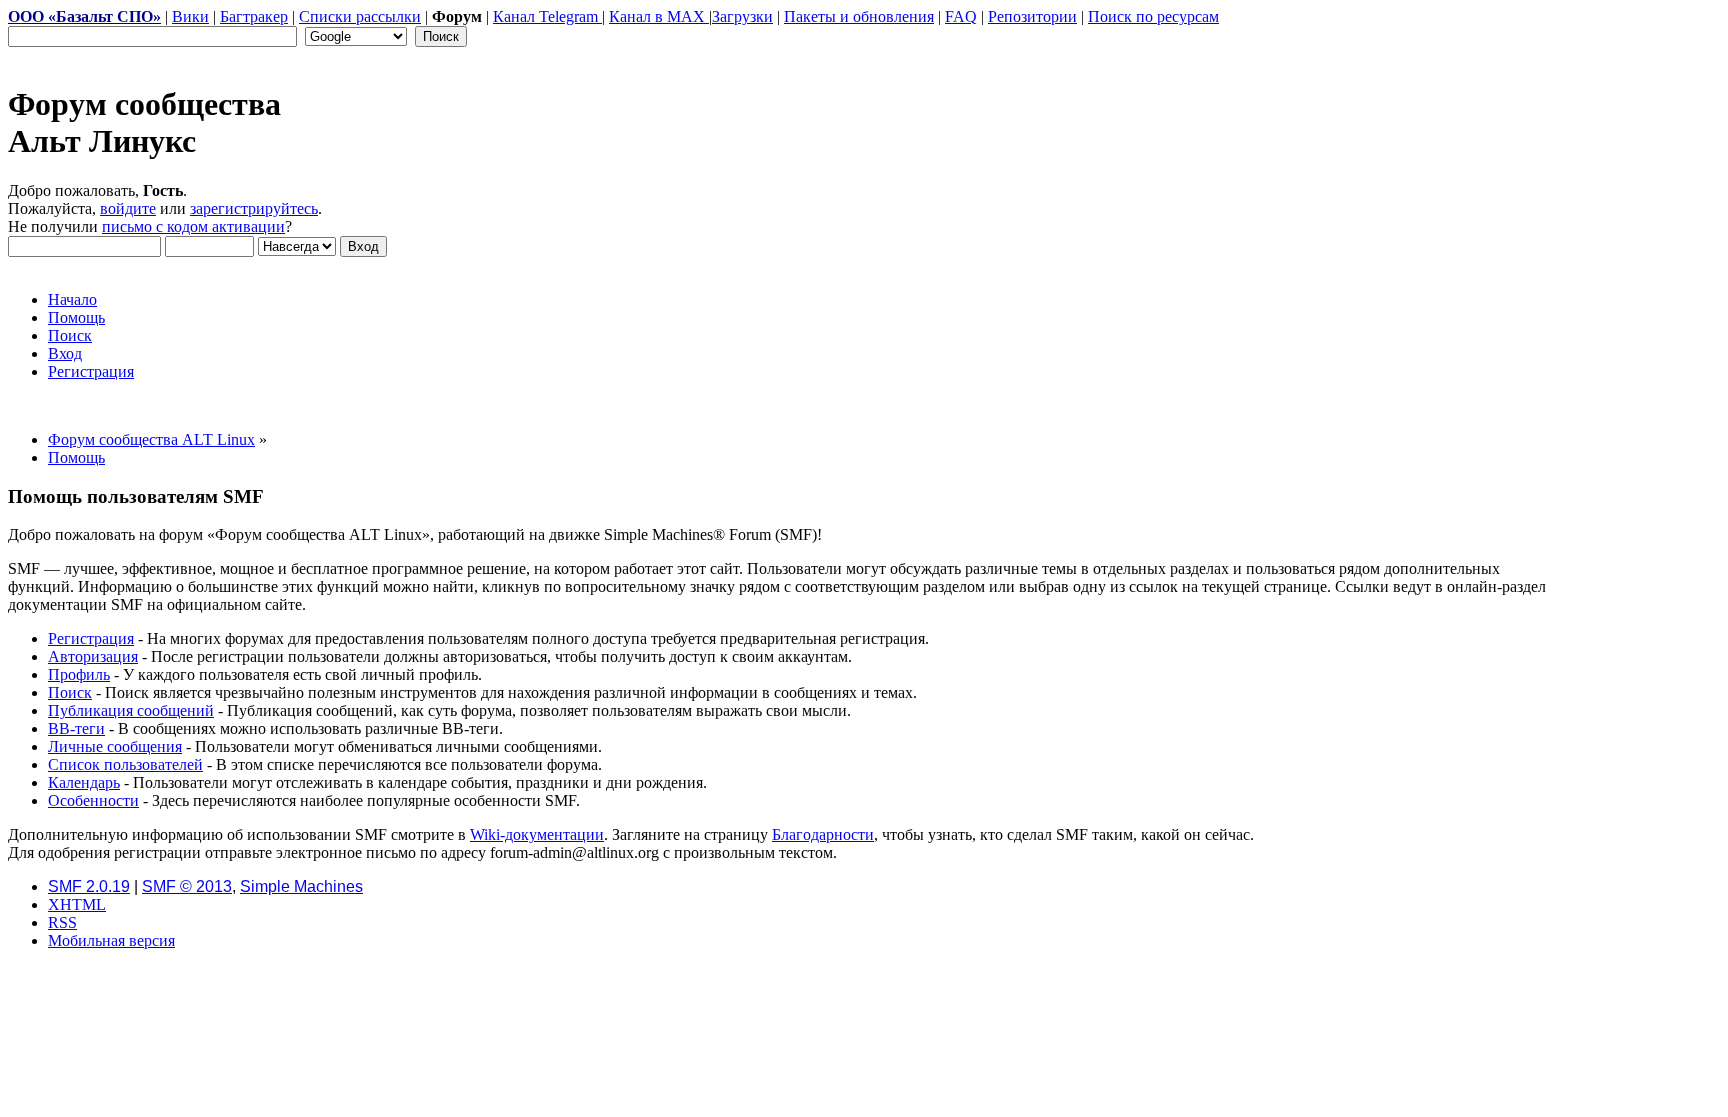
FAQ (961, 16)
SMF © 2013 (187, 886)
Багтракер (254, 16)
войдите (128, 208)
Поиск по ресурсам (1153, 16)
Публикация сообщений (131, 710)
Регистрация (91, 638)
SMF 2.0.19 (89, 886)
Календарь (84, 782)
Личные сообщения (115, 746)
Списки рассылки (360, 16)
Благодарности (823, 834)
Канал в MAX (659, 16)
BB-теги (76, 728)
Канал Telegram (547, 16)
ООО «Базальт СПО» (84, 16)
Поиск (70, 692)
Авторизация (93, 656)
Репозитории (1032, 16)
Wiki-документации (537, 834)
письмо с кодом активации (193, 226)
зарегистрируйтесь (254, 208)
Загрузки (742, 16)
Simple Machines (301, 886)
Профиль (79, 674)
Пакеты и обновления (859, 16)
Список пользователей (125, 764)
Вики (190, 16)
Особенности (93, 800)
